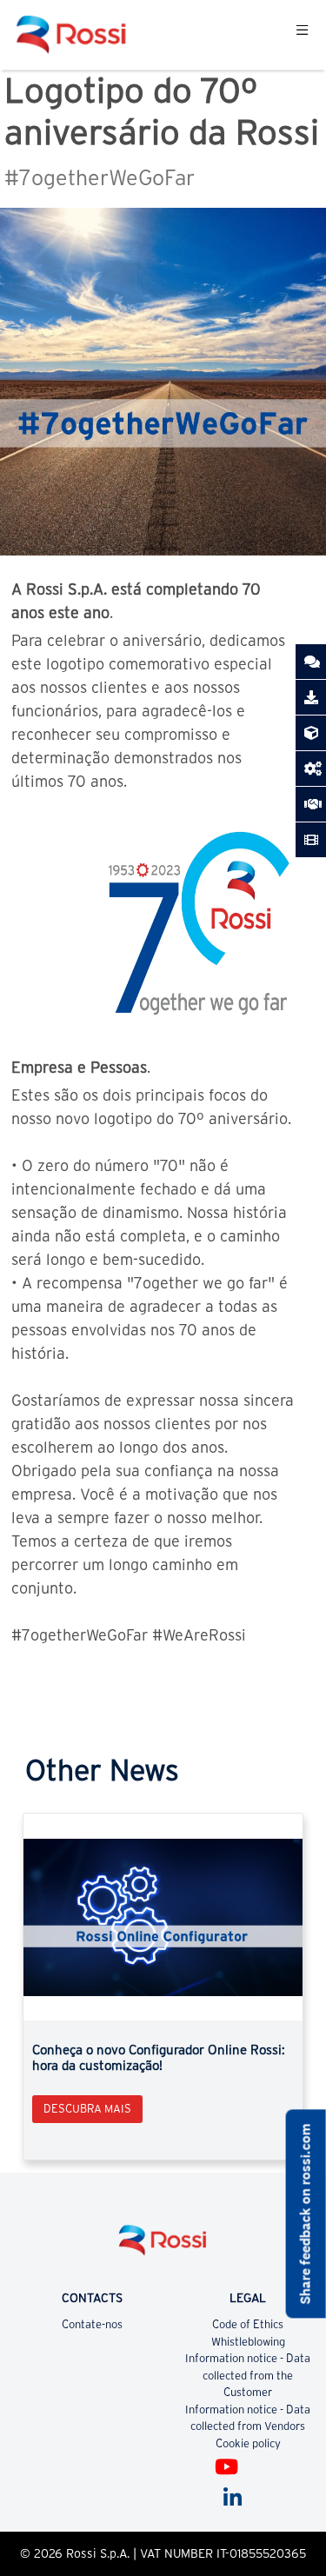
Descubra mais (87, 2109)
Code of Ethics (248, 2324)
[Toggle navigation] (302, 35)
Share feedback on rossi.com (306, 2214)
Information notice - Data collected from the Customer (248, 2375)
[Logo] (163, 2247)
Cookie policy (248, 2443)
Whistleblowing (248, 2342)
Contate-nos (92, 2324)
